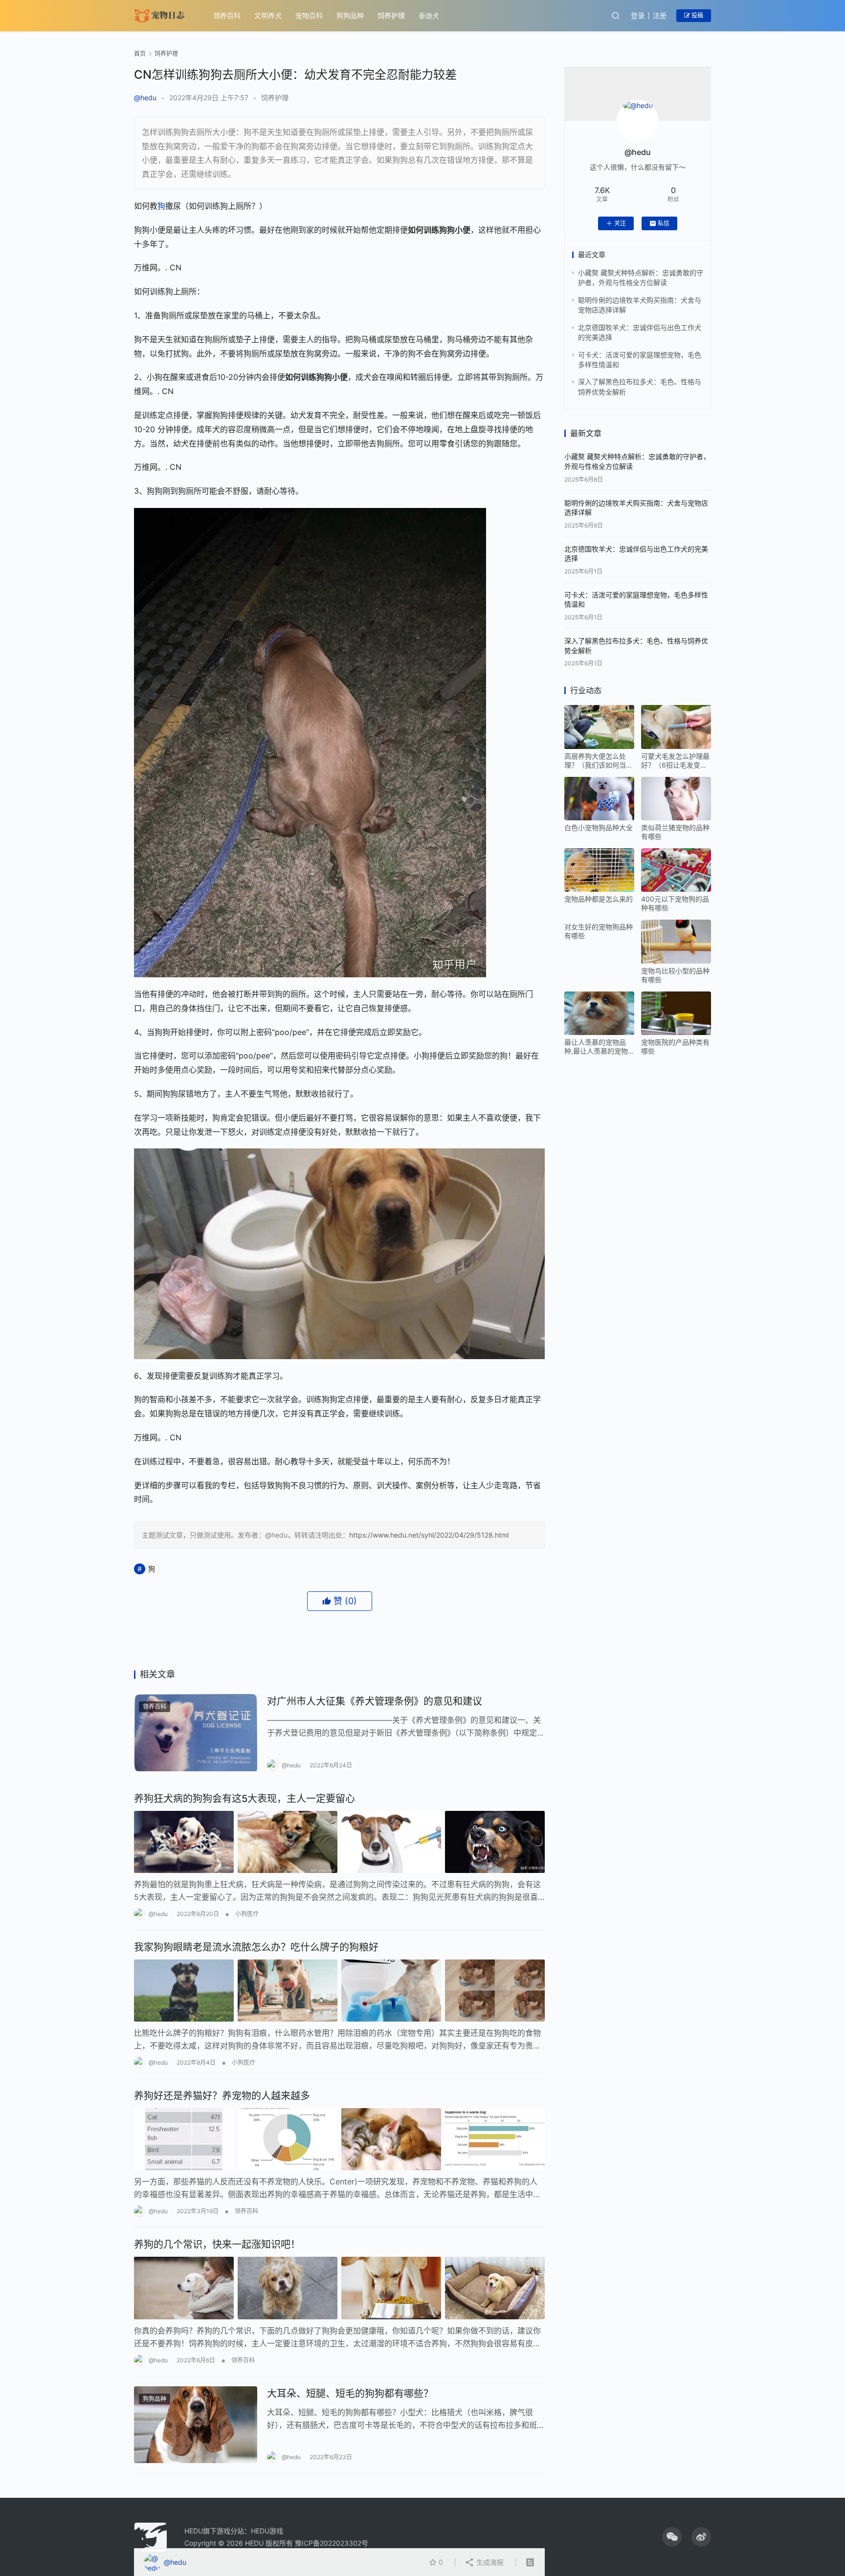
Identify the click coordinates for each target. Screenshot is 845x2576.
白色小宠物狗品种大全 (599, 827)
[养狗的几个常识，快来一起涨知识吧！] (339, 2288)
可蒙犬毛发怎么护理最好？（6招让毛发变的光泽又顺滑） (675, 761)
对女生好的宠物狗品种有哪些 (599, 931)
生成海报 (489, 2562)
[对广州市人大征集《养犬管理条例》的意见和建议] (196, 1733)
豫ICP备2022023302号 (332, 2543)
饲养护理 (391, 15)
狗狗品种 (350, 15)
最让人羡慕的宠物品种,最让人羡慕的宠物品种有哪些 (596, 1047)
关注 (620, 223)
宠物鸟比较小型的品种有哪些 (675, 975)
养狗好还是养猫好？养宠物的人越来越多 (222, 2096)
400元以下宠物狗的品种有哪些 (675, 903)
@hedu (145, 98)
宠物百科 (309, 15)
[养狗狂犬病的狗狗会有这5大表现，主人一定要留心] (339, 1842)
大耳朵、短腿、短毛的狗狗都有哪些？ (350, 2394)
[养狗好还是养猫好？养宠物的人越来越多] (339, 2139)
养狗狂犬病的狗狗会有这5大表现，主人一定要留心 (245, 1799)
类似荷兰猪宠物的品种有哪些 (675, 832)
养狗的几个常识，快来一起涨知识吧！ (217, 2245)
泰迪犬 (429, 15)
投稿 (697, 15)
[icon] (672, 2537)
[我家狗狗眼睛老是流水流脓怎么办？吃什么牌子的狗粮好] (339, 1991)
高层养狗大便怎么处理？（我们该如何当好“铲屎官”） (599, 761)
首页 (140, 54)
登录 (638, 15)
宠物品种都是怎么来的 (599, 899)
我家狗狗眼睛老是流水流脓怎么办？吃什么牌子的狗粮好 (256, 1947)
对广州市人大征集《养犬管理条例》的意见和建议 (375, 1701)
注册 (660, 15)
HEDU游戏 (267, 2531)
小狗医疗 (247, 1914)
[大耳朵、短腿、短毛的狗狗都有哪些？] (196, 2425)
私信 (664, 223)
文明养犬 (268, 15)
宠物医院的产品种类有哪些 (675, 1046)
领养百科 (227, 15)
